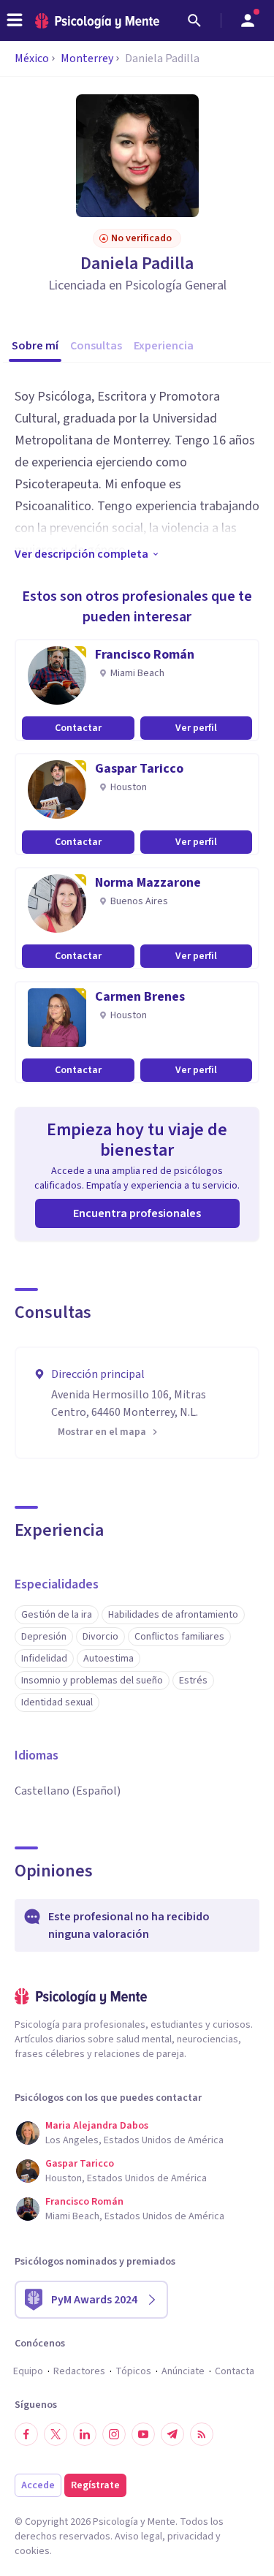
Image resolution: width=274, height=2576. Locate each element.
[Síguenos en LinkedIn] (85, 2434)
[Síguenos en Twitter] (56, 2434)
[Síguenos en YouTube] (143, 2434)
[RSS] (202, 2434)
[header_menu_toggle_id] (15, 20)
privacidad (190, 2537)
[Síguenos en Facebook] (26, 2434)
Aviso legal (138, 2537)
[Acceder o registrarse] (248, 20)
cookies (32, 2551)
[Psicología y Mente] (97, 21)
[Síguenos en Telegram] (172, 2434)
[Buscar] (194, 20)
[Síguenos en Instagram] (114, 2434)
